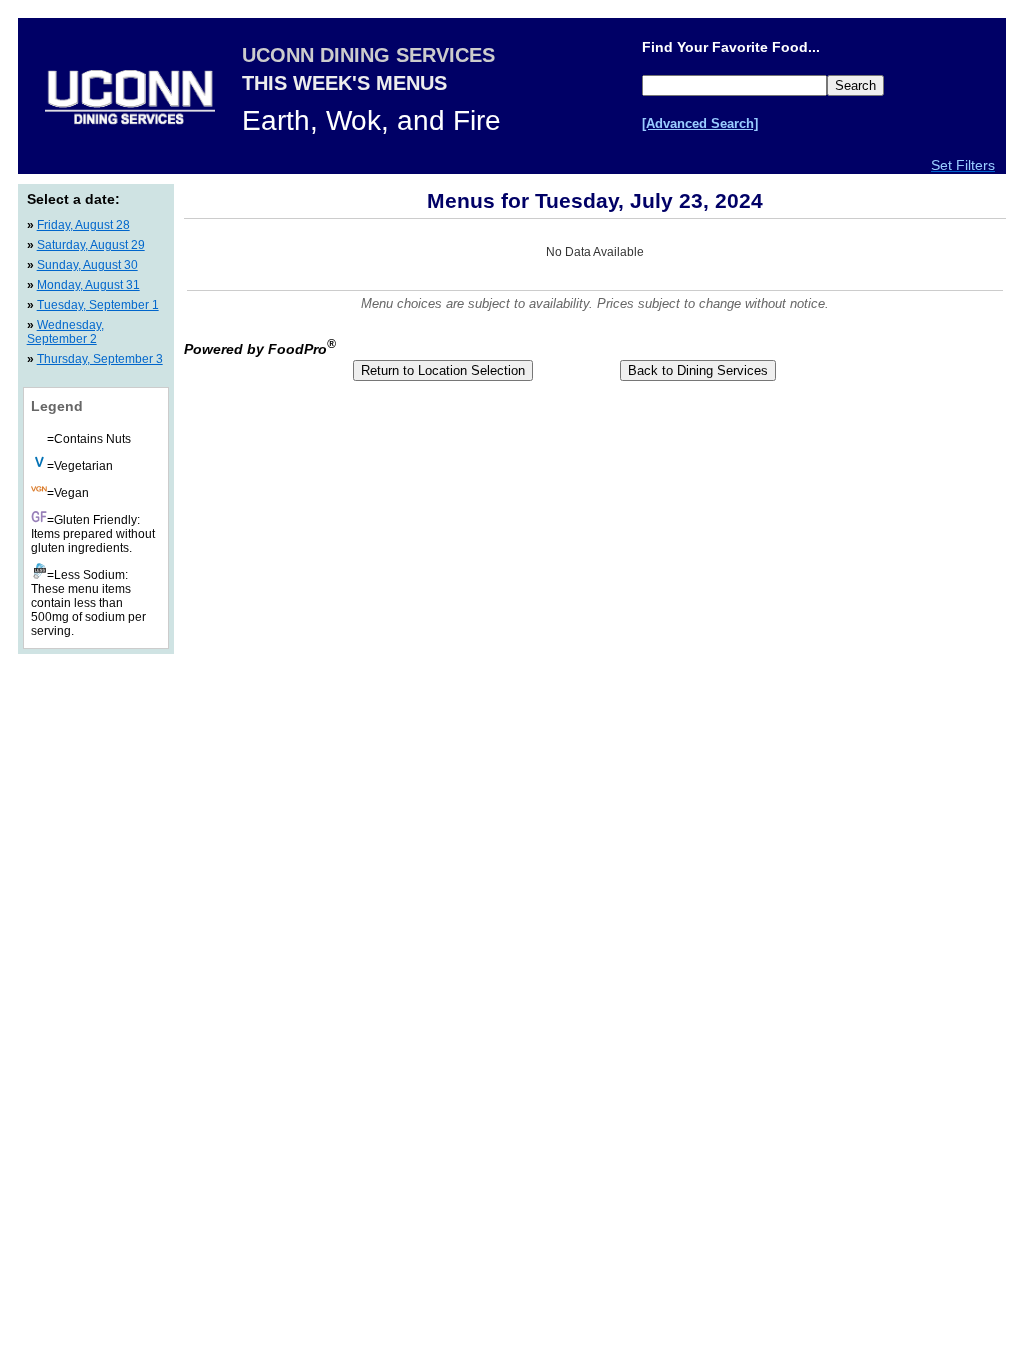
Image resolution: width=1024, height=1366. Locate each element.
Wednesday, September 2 (65, 332)
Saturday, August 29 (91, 245)
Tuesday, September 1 (98, 305)
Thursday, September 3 (100, 359)
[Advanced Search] (700, 123)
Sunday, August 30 (87, 265)
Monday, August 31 (88, 285)
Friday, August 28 (83, 225)
